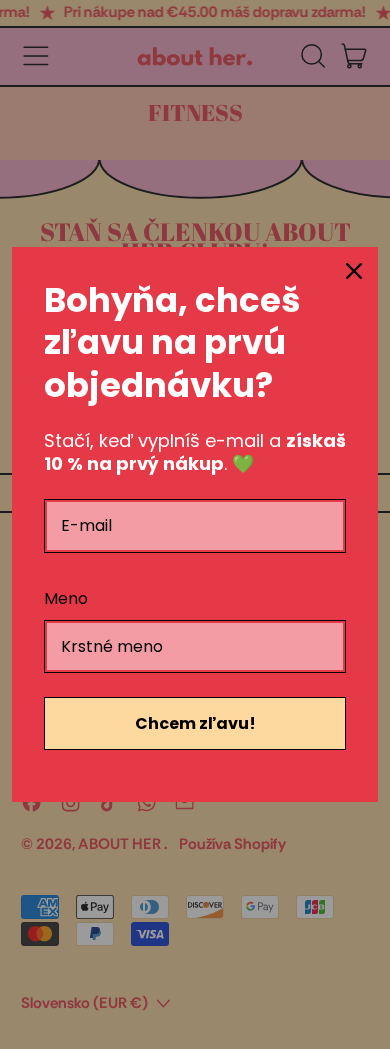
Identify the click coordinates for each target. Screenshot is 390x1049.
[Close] (354, 271)
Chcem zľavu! (195, 723)
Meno (66, 598)
